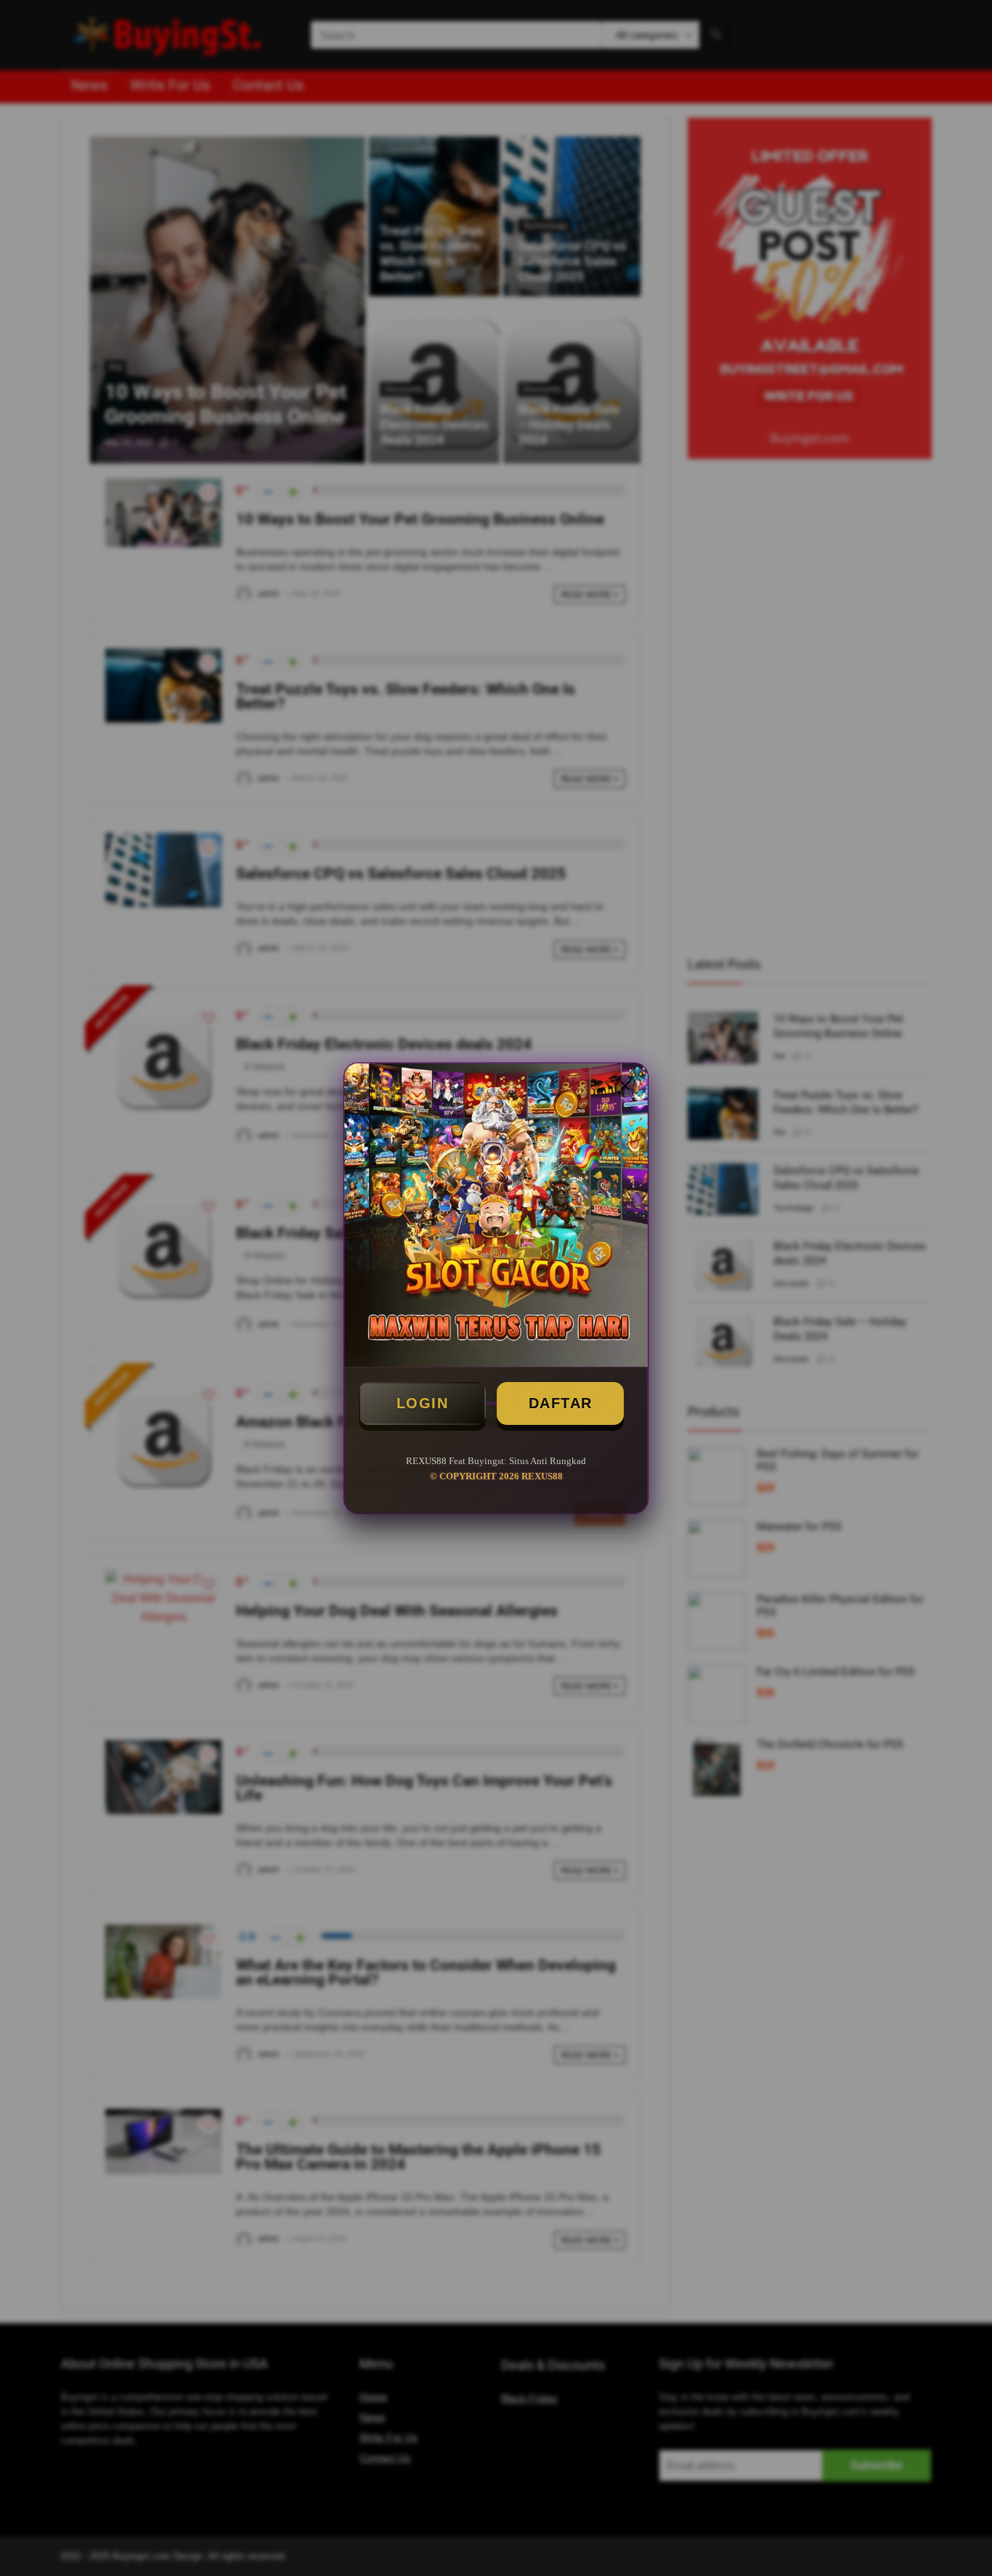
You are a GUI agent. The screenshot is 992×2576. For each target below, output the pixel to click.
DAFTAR (561, 1403)
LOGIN (423, 1403)
